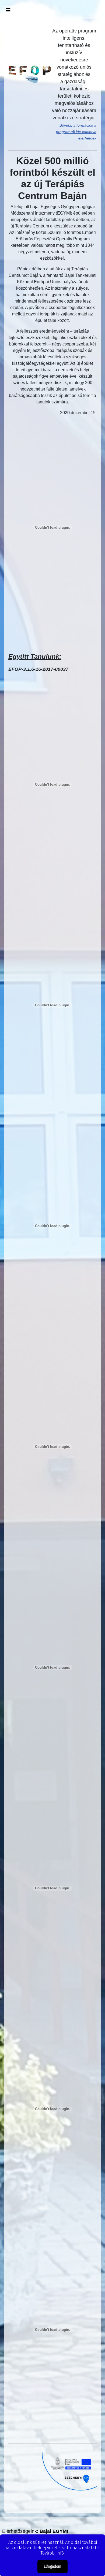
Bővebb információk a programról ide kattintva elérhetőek (76, 132)
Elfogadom (52, 2566)
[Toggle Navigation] (8, 10)
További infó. (53, 2553)
